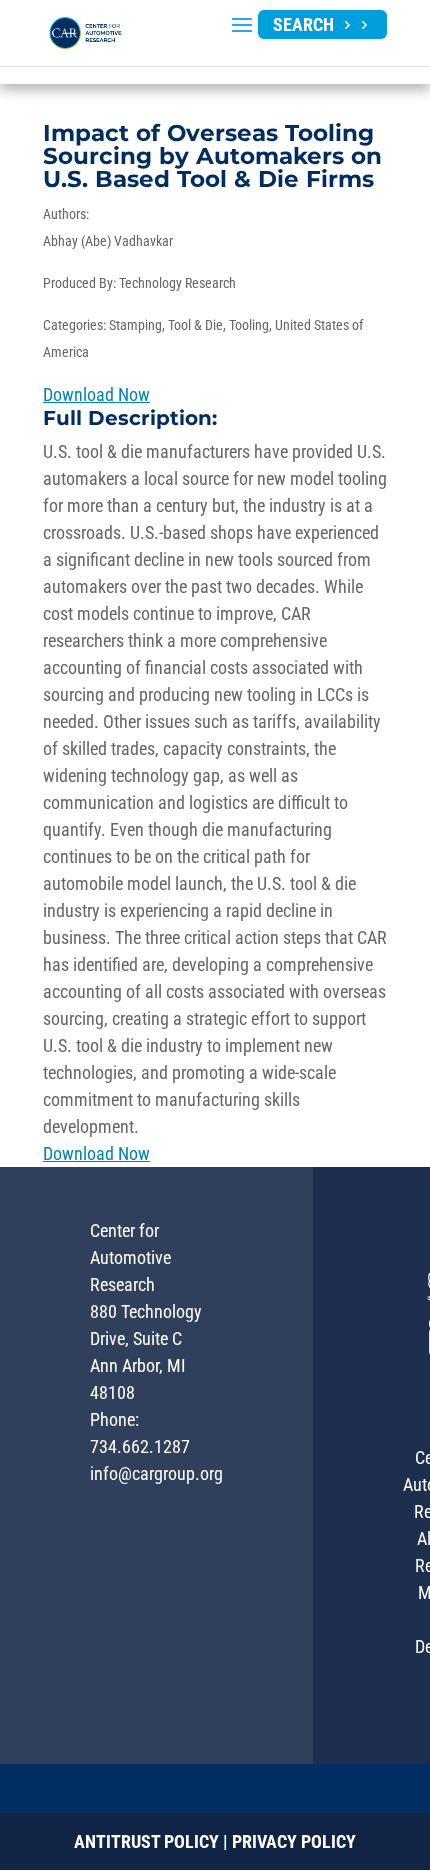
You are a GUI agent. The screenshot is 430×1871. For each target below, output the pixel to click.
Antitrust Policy (146, 1841)
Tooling (249, 325)
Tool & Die (195, 325)
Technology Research (177, 283)
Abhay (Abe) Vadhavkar (108, 241)
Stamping (135, 325)
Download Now (96, 394)
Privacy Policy (294, 1841)
